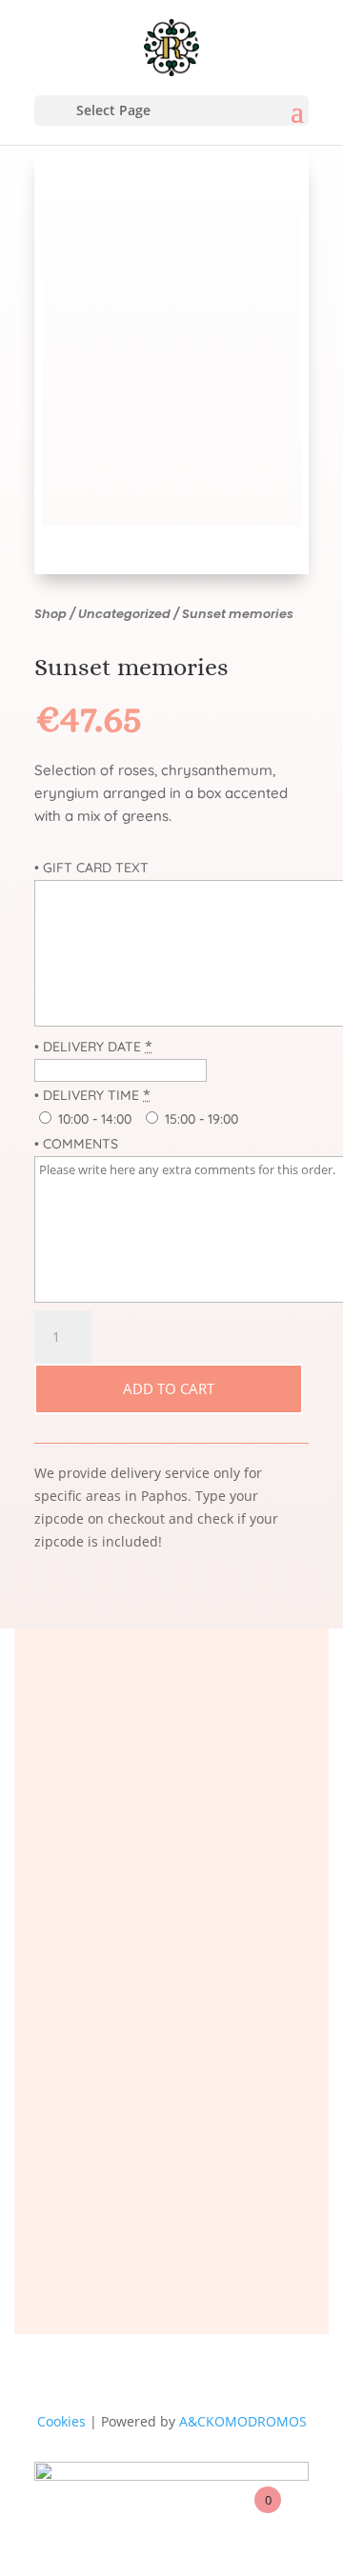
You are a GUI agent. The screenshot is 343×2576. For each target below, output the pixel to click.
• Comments (76, 1144)
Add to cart (169, 1388)
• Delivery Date (88, 1047)
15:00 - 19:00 (200, 1119)
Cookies (61, 2421)
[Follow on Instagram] (219, 2219)
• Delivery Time (87, 1095)
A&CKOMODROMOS (243, 2421)
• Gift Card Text (91, 868)
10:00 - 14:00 (93, 1119)
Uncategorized (124, 614)
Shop (50, 614)
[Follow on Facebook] (124, 2219)
